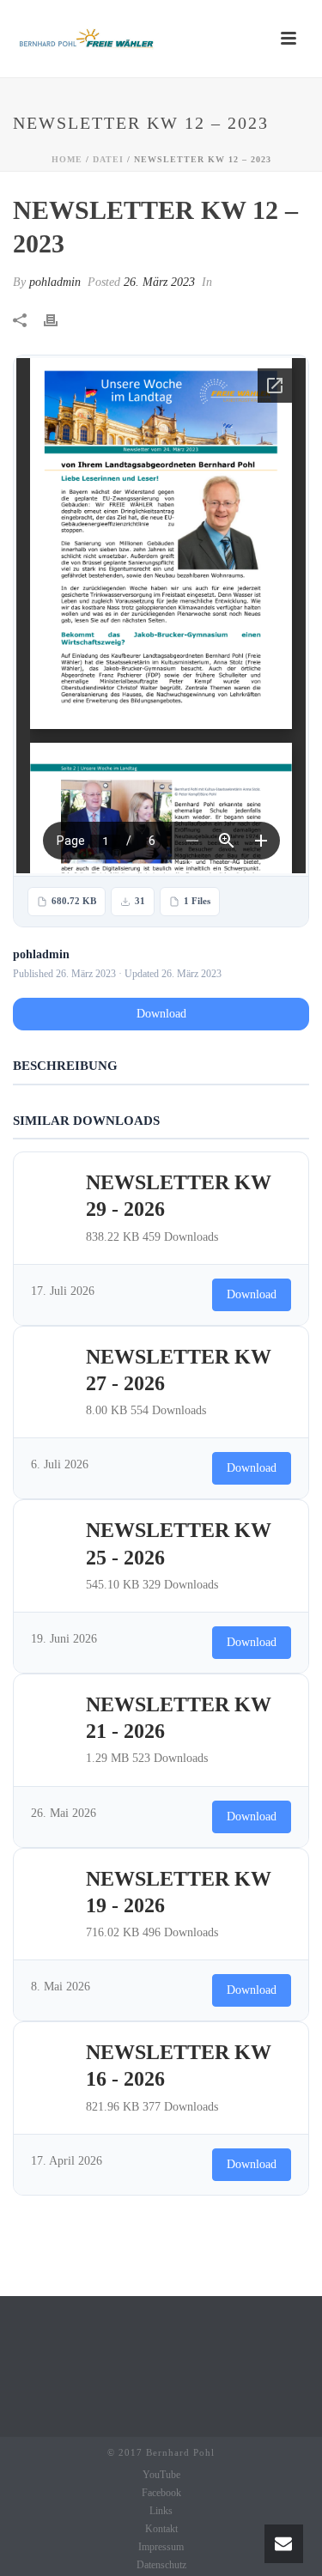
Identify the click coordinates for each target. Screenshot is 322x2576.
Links (161, 2511)
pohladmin (55, 282)
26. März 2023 (159, 282)
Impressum (161, 2547)
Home (67, 159)
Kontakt (161, 2529)
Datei (108, 159)
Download (161, 1014)
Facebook (161, 2493)
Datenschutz (161, 2565)
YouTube (161, 2475)
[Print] (59, 319)
